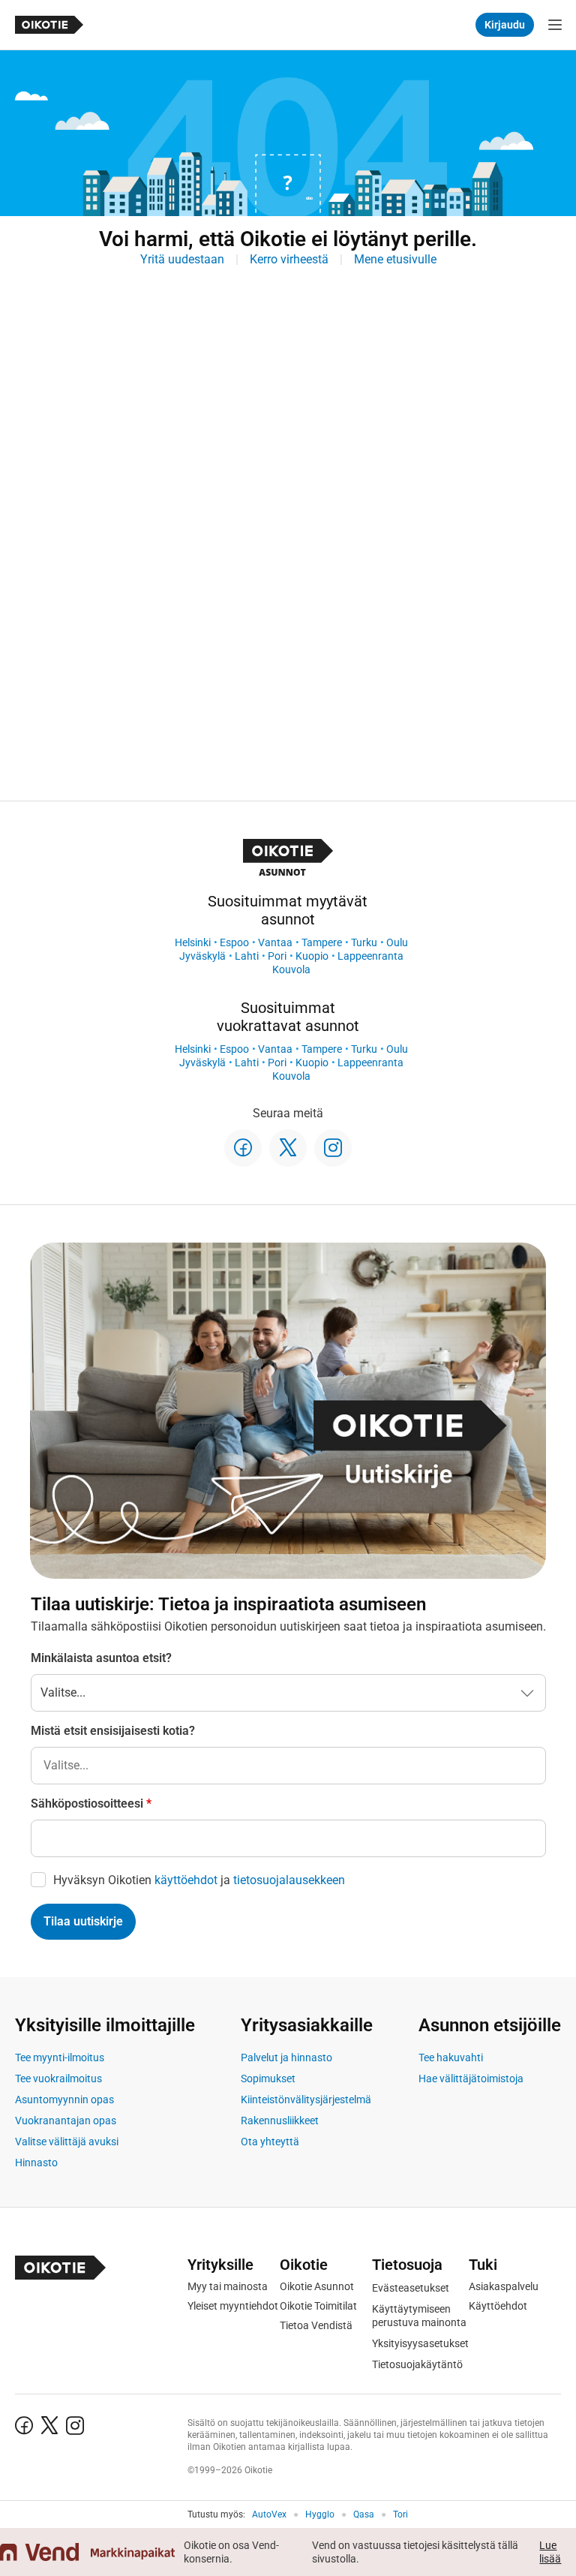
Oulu (397, 942)
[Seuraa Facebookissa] (243, 1148)
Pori (277, 956)
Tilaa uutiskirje (83, 1921)
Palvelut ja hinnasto (286, 2057)
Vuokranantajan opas (66, 2121)
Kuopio (312, 956)
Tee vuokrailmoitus (58, 2079)
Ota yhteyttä (270, 2142)
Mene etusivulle (395, 259)
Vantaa (275, 942)
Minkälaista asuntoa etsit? (101, 1658)
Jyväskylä (202, 956)
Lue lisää (550, 2552)
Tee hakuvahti (451, 2057)
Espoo (234, 942)
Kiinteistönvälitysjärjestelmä (306, 2100)
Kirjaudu (505, 25)
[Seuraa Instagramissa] (333, 1148)
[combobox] (288, 1766)
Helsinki (193, 942)
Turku (364, 942)
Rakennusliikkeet (280, 2121)
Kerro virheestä (289, 259)
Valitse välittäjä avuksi (67, 2142)
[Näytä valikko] (555, 25)
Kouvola (291, 969)
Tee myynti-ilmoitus (60, 2057)
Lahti (247, 956)
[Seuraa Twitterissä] (288, 1148)
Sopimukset (268, 2079)
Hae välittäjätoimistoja (471, 2079)
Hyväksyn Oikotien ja (199, 1880)
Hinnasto (36, 2163)
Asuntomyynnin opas (64, 2100)
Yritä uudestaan (182, 259)
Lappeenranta (370, 956)
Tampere (322, 942)
